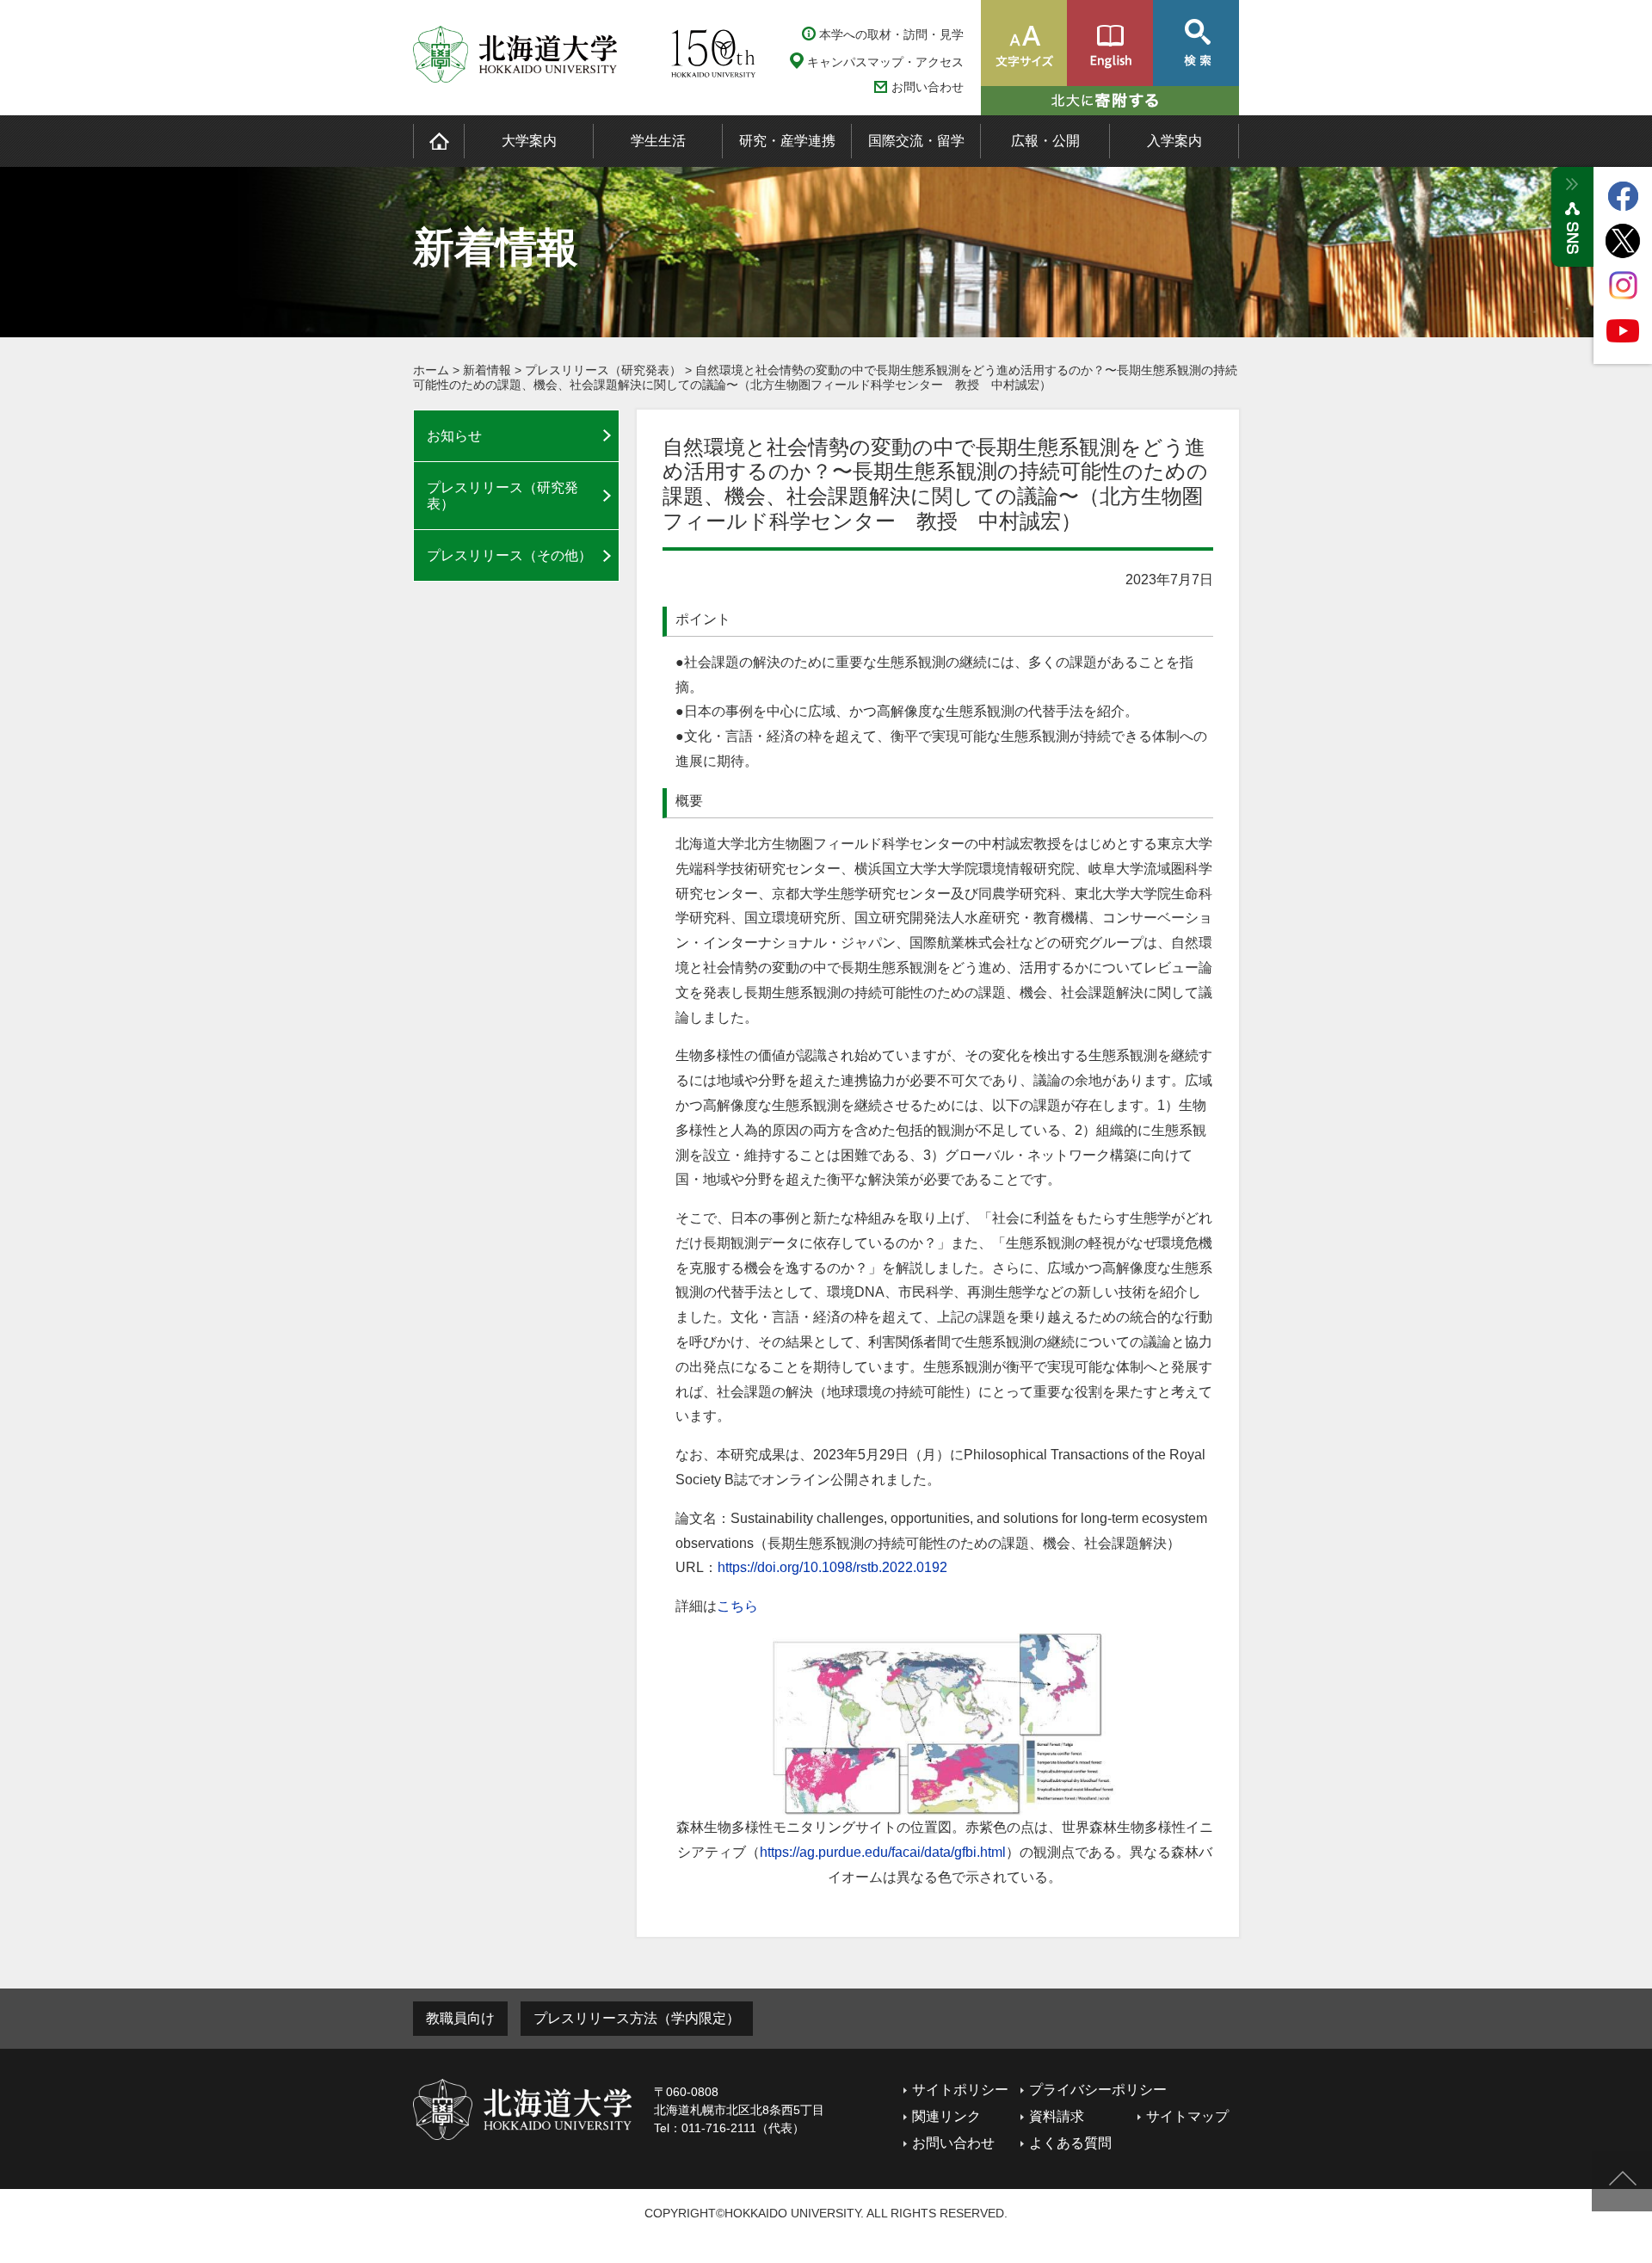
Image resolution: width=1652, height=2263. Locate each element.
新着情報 (487, 370)
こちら (737, 1606)
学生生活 (658, 141)
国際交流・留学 (916, 141)
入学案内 (1174, 141)
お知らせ (454, 436)
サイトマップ (1187, 2116)
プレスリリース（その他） (509, 555)
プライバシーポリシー (1098, 2090)
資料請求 (1057, 2116)
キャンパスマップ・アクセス (885, 62)
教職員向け (460, 2018)
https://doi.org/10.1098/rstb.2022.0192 (832, 1567)
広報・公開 (1045, 141)
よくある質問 (1070, 2143)
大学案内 (529, 141)
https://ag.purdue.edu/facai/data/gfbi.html (883, 1852)
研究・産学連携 (787, 141)
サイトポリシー (960, 2090)
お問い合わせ (928, 87)
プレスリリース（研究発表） (603, 370)
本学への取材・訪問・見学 (891, 34)
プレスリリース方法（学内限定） (637, 2018)
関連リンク (946, 2116)
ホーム (431, 370)
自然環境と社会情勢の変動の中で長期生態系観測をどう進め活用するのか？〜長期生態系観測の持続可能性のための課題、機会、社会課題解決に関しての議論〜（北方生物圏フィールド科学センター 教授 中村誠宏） (825, 377)
